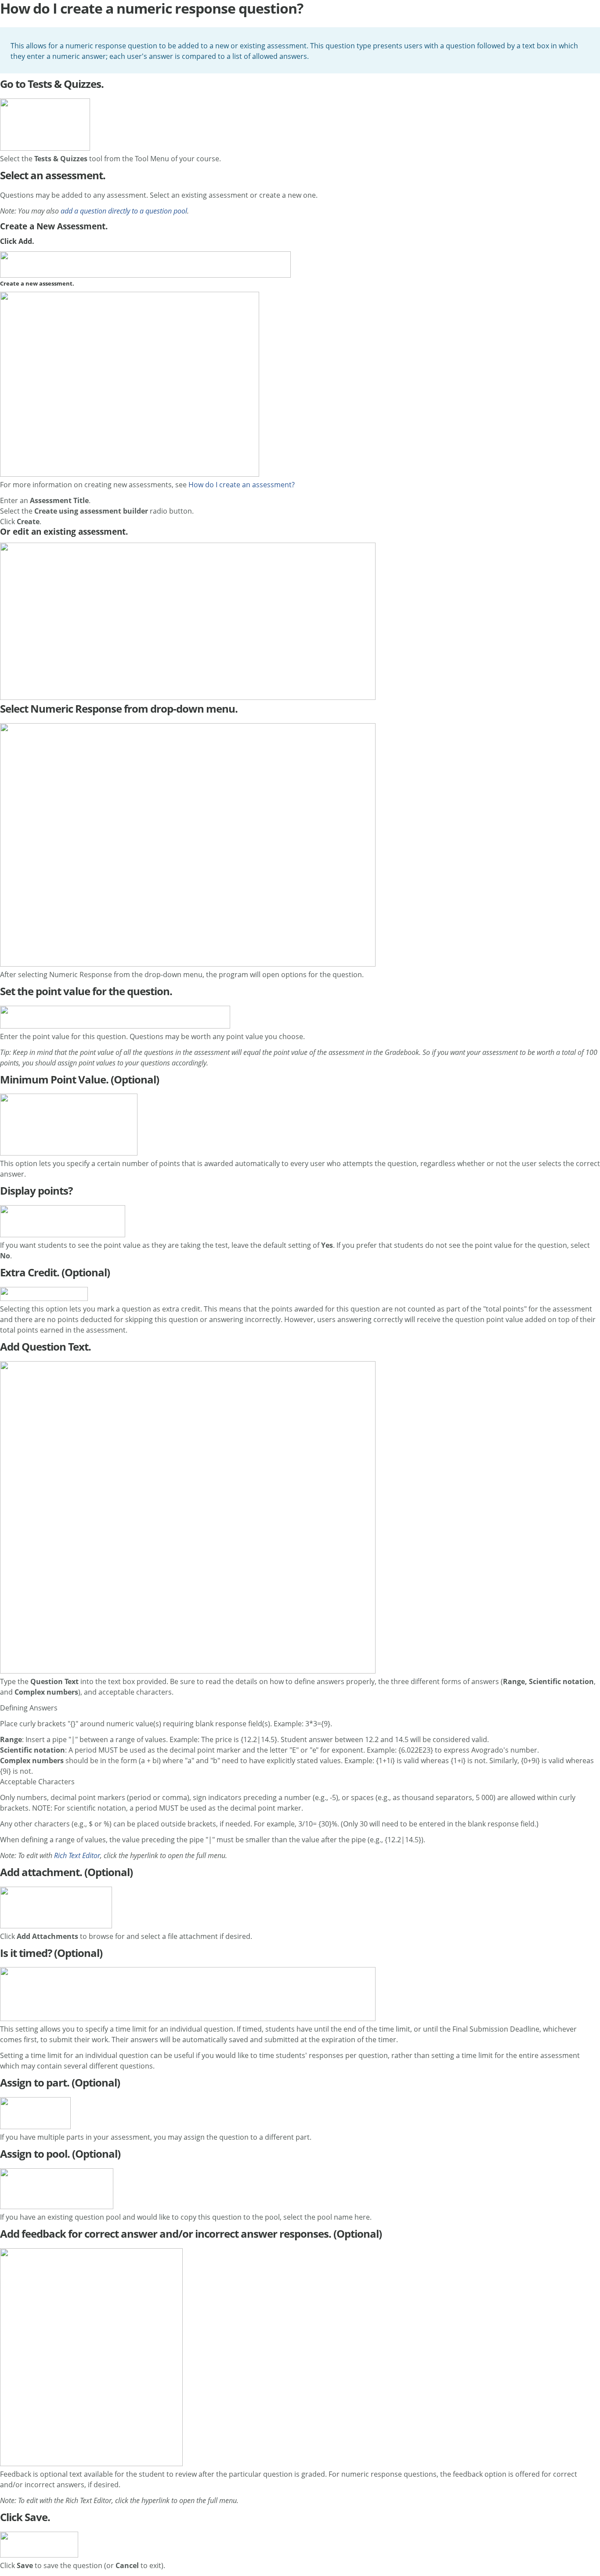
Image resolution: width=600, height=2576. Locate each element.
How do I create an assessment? (242, 485)
